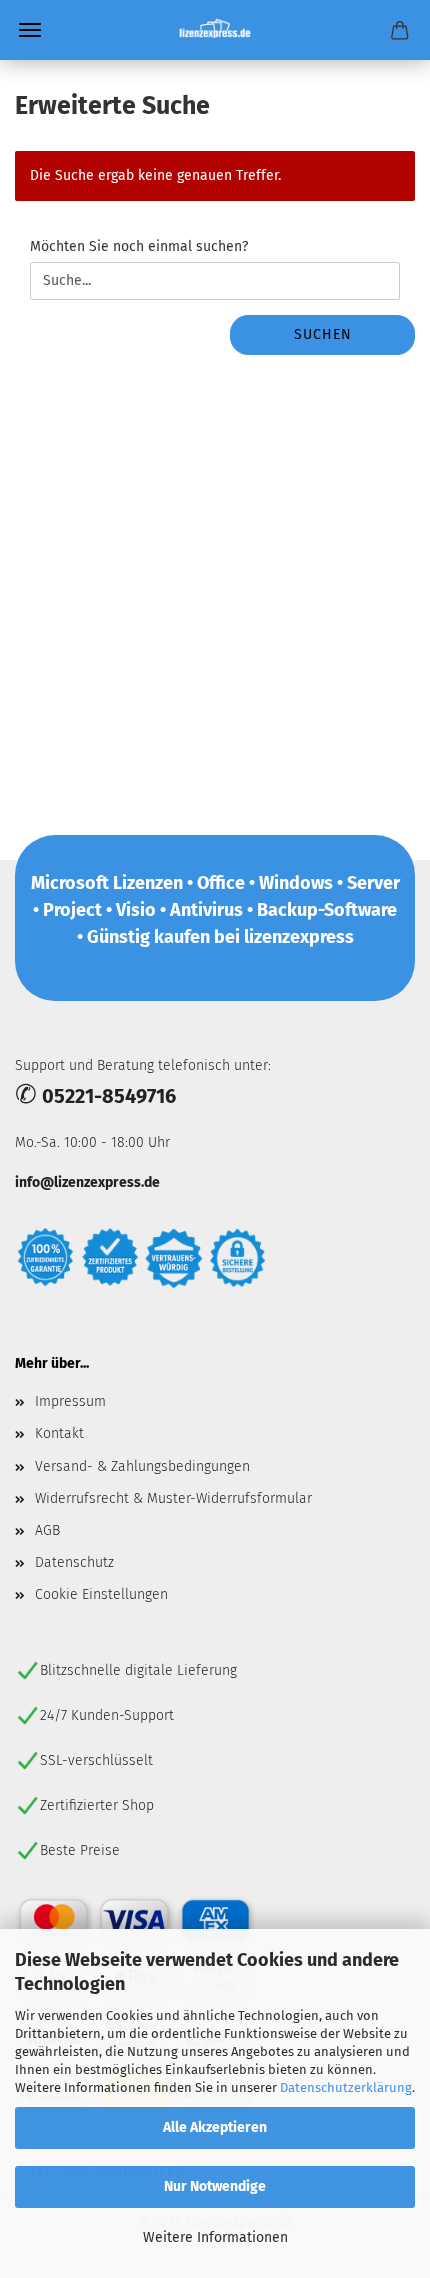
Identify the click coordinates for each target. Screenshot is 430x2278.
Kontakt (59, 1433)
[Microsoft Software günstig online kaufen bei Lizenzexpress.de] (215, 30)
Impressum (70, 1401)
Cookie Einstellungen (101, 1594)
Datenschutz (74, 1562)
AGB (47, 1530)
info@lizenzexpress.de (87, 1182)
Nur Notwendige (215, 2186)
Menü (30, 30)
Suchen (323, 334)
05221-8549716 (109, 1096)
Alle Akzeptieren (215, 2127)
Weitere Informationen (215, 2237)
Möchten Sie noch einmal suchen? (139, 246)
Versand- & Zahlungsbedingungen (142, 1466)
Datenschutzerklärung (346, 2087)
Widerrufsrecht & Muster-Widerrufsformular (173, 1498)
